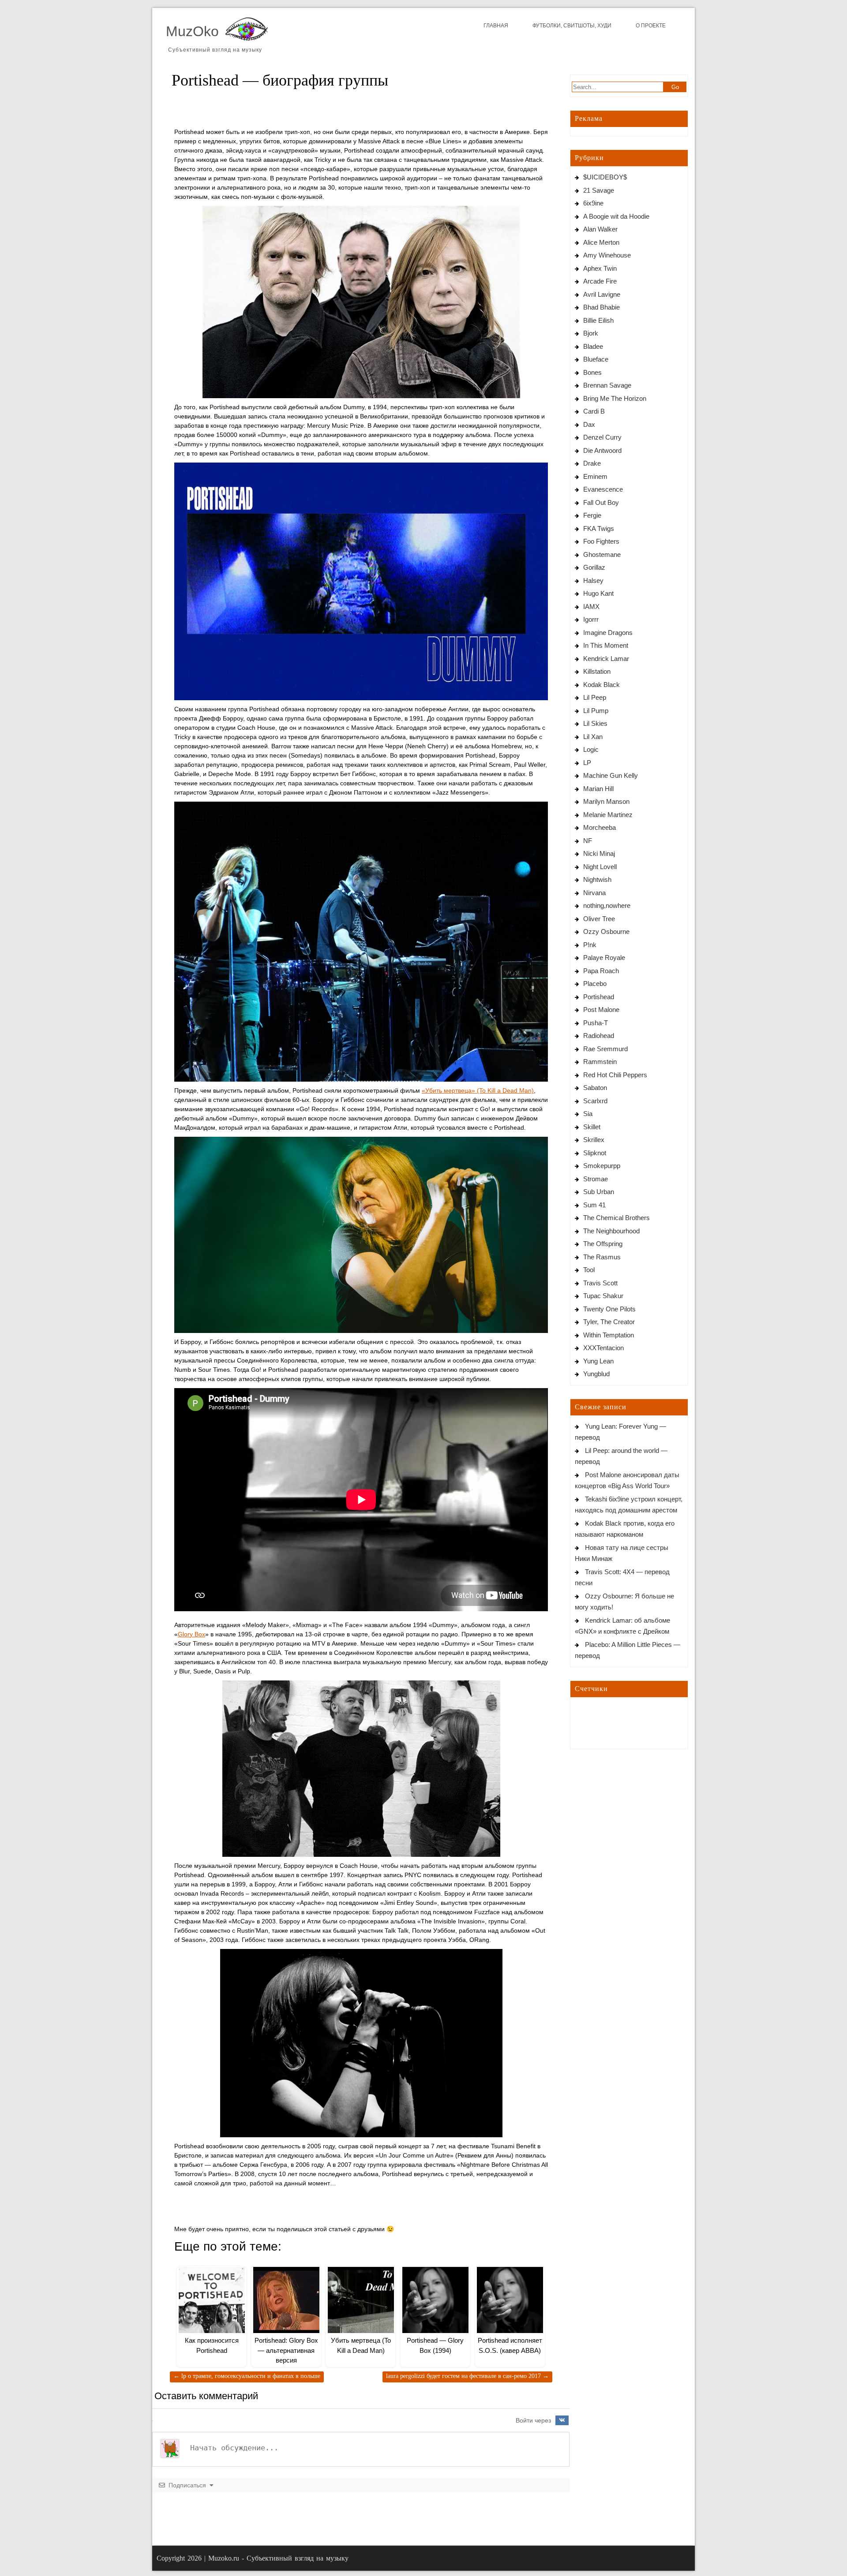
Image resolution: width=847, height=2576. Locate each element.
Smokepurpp (602, 1166)
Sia (588, 1114)
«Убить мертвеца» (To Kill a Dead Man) (478, 1090)
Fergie (592, 515)
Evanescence (603, 489)
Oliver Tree (599, 919)
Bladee (593, 346)
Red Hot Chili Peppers (615, 1075)
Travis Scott (600, 1283)
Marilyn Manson (606, 801)
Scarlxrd (595, 1101)
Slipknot (595, 1153)
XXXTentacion (603, 1348)
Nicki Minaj (599, 853)
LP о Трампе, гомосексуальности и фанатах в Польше (247, 2376)
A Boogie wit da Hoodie (616, 216)
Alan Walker (600, 229)
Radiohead (599, 1036)
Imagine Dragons (608, 633)
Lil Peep (595, 697)
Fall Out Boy (601, 502)
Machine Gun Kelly (611, 775)
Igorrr (591, 619)
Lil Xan (593, 737)
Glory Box (191, 1634)
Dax (589, 424)
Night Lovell (600, 867)
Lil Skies (595, 723)
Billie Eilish (598, 320)
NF (588, 841)
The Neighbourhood (611, 1231)
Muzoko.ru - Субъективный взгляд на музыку (278, 2558)
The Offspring (603, 1244)
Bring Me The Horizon (615, 398)
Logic (591, 749)
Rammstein (600, 1062)
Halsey (593, 581)
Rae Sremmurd (605, 1049)
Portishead (599, 997)
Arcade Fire (600, 281)
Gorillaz (594, 567)
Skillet (592, 1127)
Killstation (597, 671)
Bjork (591, 333)
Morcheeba (600, 827)
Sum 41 (594, 1205)
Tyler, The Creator (609, 1322)
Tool (589, 1270)
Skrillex (594, 1140)
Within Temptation (609, 1335)
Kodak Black (602, 685)
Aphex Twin (600, 268)
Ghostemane (602, 554)
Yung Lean (598, 1361)
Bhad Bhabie (602, 307)
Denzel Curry (602, 437)
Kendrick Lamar (606, 659)
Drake (592, 463)
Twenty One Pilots (609, 1309)
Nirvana (594, 893)
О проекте (651, 26)
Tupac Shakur (603, 1296)
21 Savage (599, 190)
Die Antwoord (602, 450)
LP (587, 763)
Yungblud (596, 1374)
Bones (592, 372)
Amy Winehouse (607, 255)
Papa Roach (601, 971)
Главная (496, 26)
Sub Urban (599, 1192)
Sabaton (595, 1088)
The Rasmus (602, 1257)
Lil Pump (596, 711)
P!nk (590, 945)
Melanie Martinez (608, 815)
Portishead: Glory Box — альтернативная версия (286, 2350)
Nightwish (597, 879)
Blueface (596, 359)
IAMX (591, 607)
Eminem (595, 476)
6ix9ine (593, 203)
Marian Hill (598, 789)
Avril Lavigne (602, 294)
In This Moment (606, 645)
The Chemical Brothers (617, 1218)
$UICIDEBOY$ (605, 177)
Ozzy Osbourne (606, 931)
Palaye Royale (604, 958)
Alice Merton (601, 242)
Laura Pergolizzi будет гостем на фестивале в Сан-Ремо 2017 (467, 2376)
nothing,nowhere (607, 905)
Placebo (595, 984)
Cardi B (594, 411)
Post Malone (601, 1010)
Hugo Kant (598, 593)
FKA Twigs (599, 528)
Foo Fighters (601, 541)
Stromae (596, 1179)
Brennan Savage (607, 385)
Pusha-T (596, 1023)
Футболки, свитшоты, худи (572, 26)
